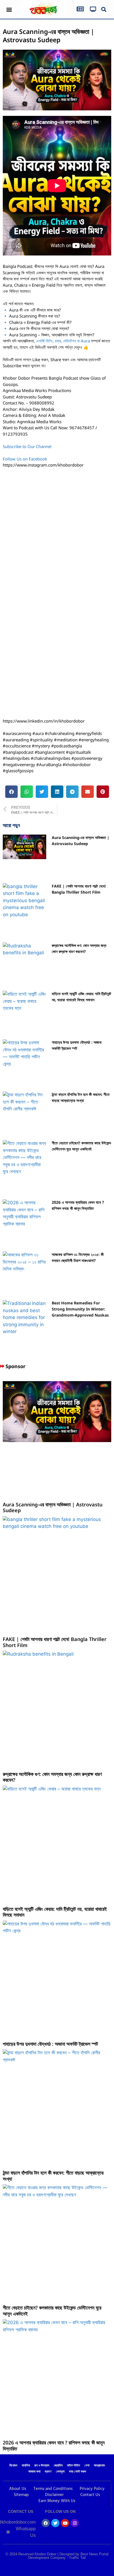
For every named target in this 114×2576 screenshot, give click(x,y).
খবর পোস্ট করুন (77, 2472)
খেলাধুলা (60, 2472)
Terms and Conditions (53, 2489)
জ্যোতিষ (58, 2466)
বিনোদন (13, 2466)
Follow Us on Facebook (25, 459)
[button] (9, 10)
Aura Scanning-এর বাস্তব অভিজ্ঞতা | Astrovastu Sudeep (53, 1507)
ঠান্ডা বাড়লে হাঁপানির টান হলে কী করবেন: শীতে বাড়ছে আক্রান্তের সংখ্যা (53, 2176)
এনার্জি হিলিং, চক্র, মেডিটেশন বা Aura (63, 341)
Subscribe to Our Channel (28, 446)
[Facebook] (46, 2523)
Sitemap (21, 2495)
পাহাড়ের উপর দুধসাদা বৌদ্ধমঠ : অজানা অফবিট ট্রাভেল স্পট (50, 2044)
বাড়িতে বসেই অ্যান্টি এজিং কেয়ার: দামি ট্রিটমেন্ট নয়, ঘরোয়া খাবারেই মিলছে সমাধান (55, 1912)
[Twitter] (55, 2523)
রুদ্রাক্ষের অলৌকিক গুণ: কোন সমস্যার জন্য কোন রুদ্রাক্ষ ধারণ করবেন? (52, 1777)
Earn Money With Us (57, 2501)
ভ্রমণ (48, 2472)
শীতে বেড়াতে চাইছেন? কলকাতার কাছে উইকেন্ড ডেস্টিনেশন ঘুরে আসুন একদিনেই (52, 2311)
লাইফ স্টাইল (73, 2466)
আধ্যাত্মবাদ (99, 2466)
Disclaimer (54, 2495)
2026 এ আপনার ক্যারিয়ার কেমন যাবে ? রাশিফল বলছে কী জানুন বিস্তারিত (54, 2446)
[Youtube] (65, 2523)
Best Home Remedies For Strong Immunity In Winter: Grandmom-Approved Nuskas (80, 1309)
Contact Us (90, 2495)
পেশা (87, 2466)
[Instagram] (75, 2523)
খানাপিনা (26, 2466)
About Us (18, 2489)
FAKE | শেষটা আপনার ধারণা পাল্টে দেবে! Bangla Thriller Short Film (55, 1642)
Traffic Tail (77, 2558)
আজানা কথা (34, 2472)
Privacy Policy (92, 2489)
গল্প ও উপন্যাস (42, 2466)
